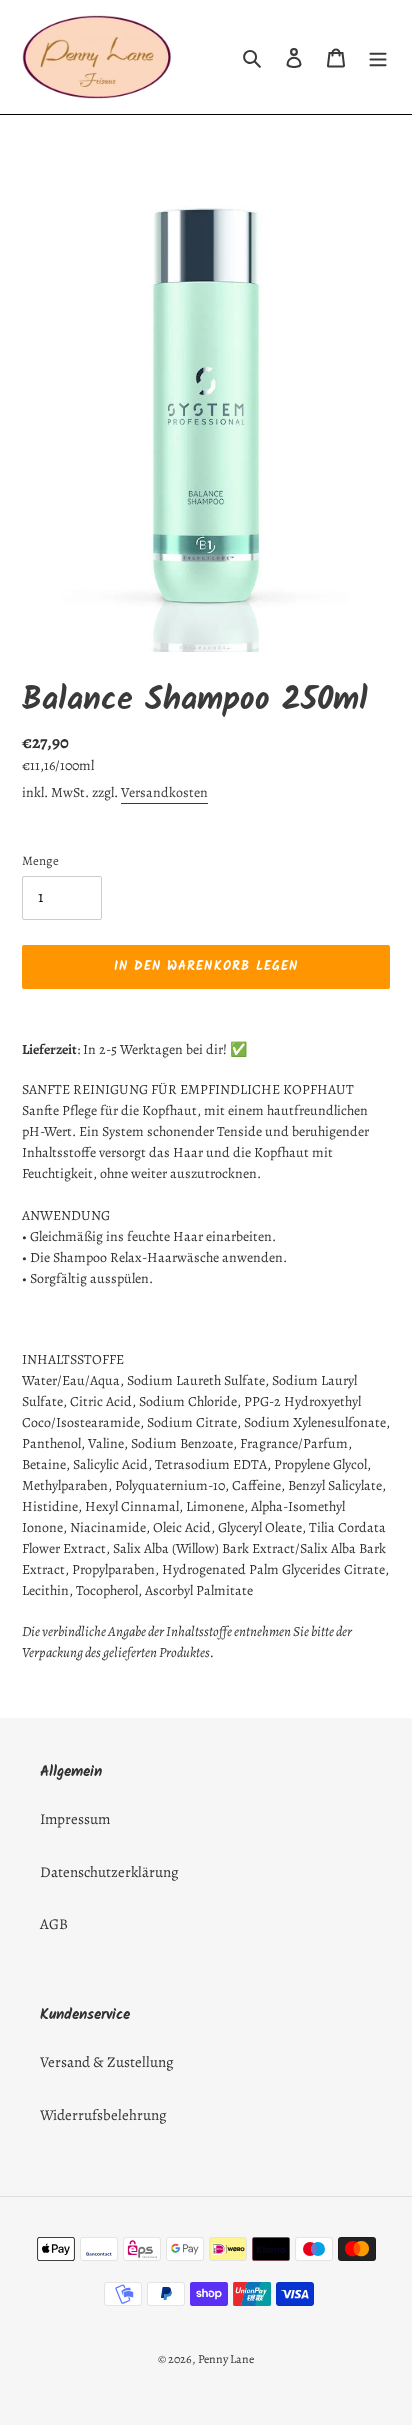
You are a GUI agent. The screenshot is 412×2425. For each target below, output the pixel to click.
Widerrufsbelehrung (103, 2115)
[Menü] (378, 57)
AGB (54, 1924)
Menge (40, 860)
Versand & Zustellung (107, 2062)
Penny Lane (226, 2359)
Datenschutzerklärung (109, 1872)
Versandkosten (164, 792)
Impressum (75, 1819)
